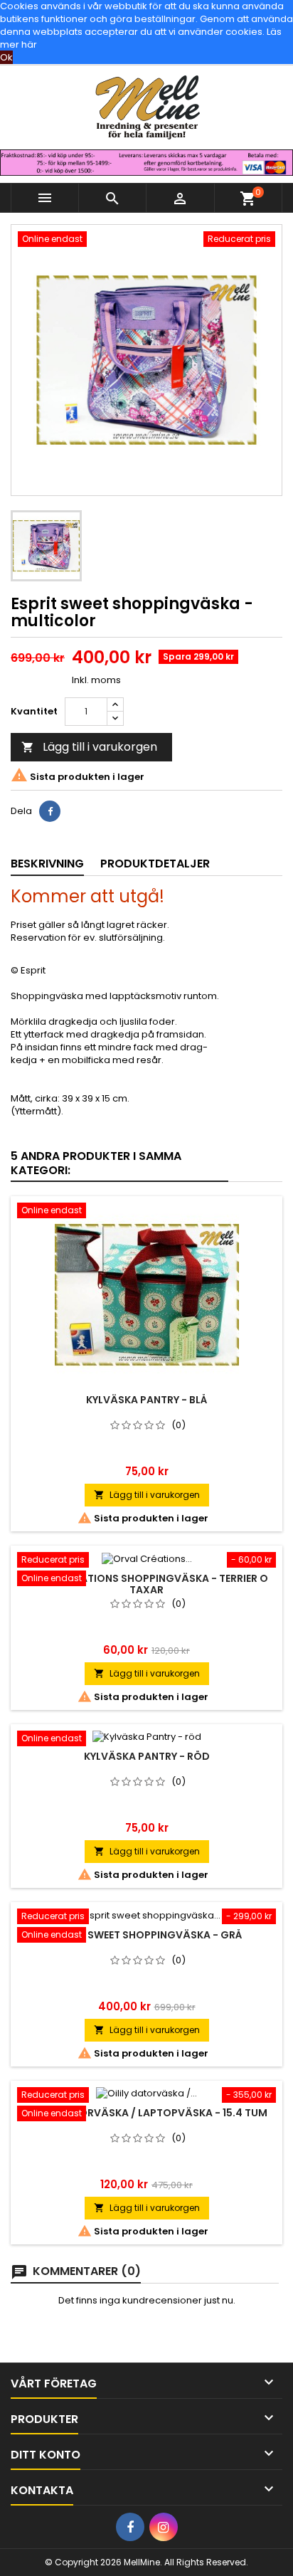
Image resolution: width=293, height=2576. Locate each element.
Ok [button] (6, 57)
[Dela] (50, 811)
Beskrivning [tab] (47, 864)
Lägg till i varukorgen (89, 747)
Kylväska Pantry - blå (146, 1400)
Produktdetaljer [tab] (155, 864)
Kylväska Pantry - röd (147, 1756)
